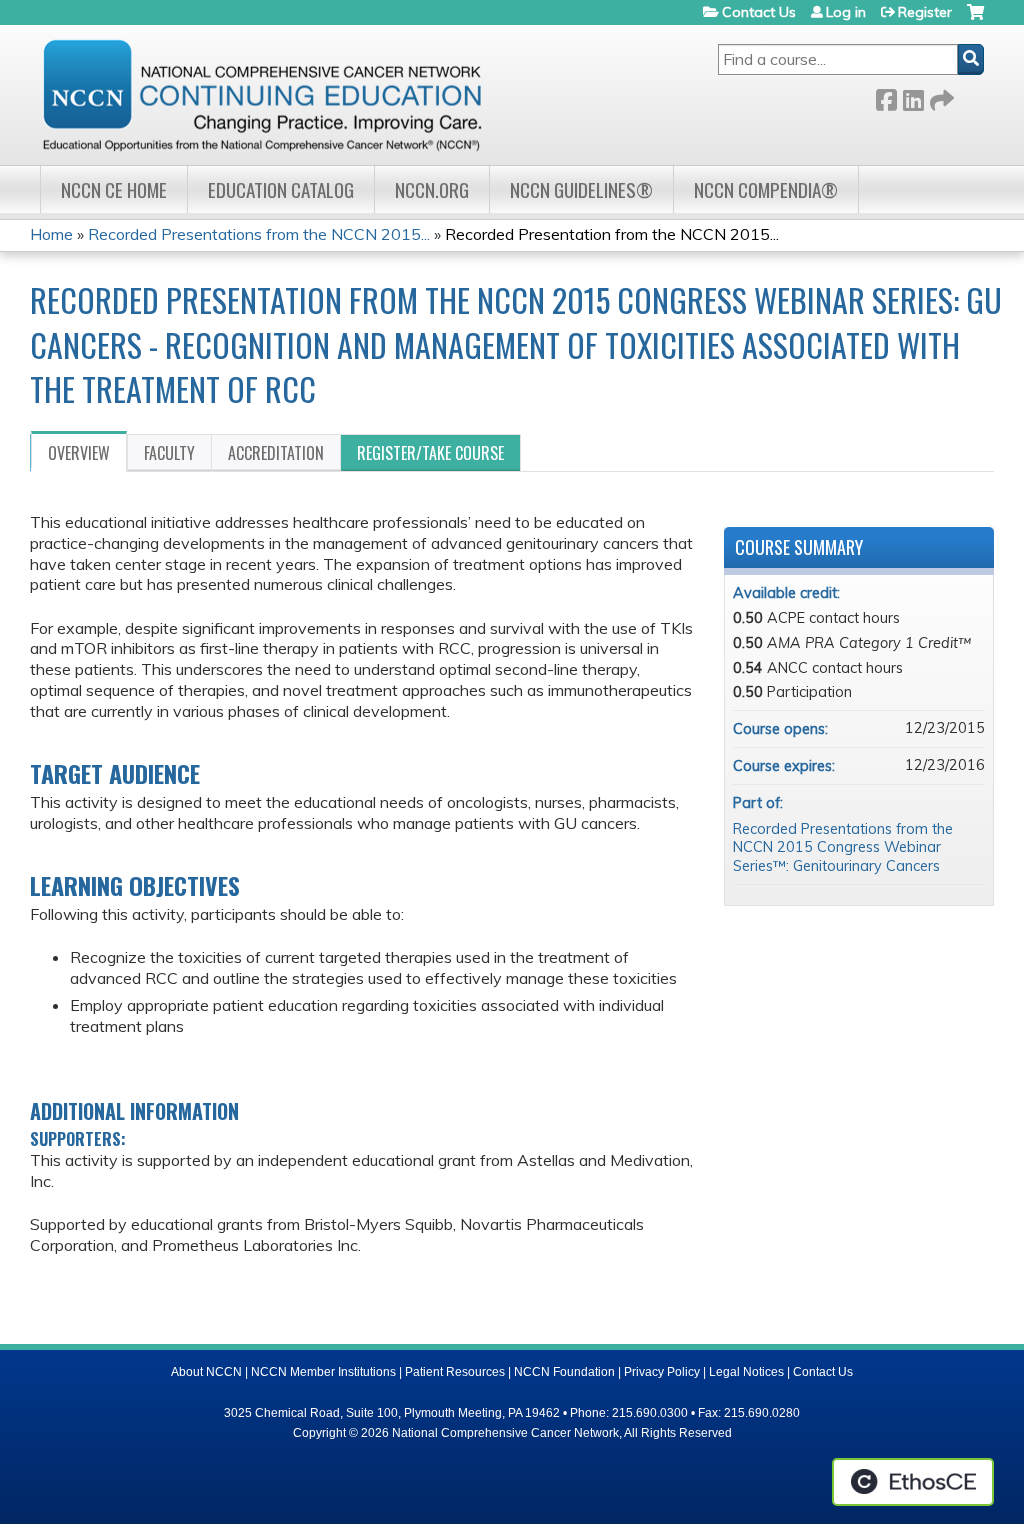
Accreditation (276, 453)
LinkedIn (913, 96)
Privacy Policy (662, 1372)
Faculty (169, 453)
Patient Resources (455, 1372)
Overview (79, 453)
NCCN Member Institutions (323, 1372)
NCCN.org (432, 189)
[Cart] (975, 19)
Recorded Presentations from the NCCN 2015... (259, 234)
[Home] (262, 95)
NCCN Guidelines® (581, 189)
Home (51, 234)
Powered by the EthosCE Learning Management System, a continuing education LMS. (913, 1482)
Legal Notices (746, 1372)
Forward (940, 96)
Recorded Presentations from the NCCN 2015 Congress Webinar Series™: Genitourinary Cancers (843, 847)
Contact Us (759, 12)
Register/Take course (430, 453)
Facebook (886, 96)
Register (925, 12)
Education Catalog (281, 189)
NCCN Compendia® (766, 189)
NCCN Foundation (564, 1372)
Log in (846, 12)
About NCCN (206, 1372)
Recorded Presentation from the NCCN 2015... (612, 234)
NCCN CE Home (114, 189)
